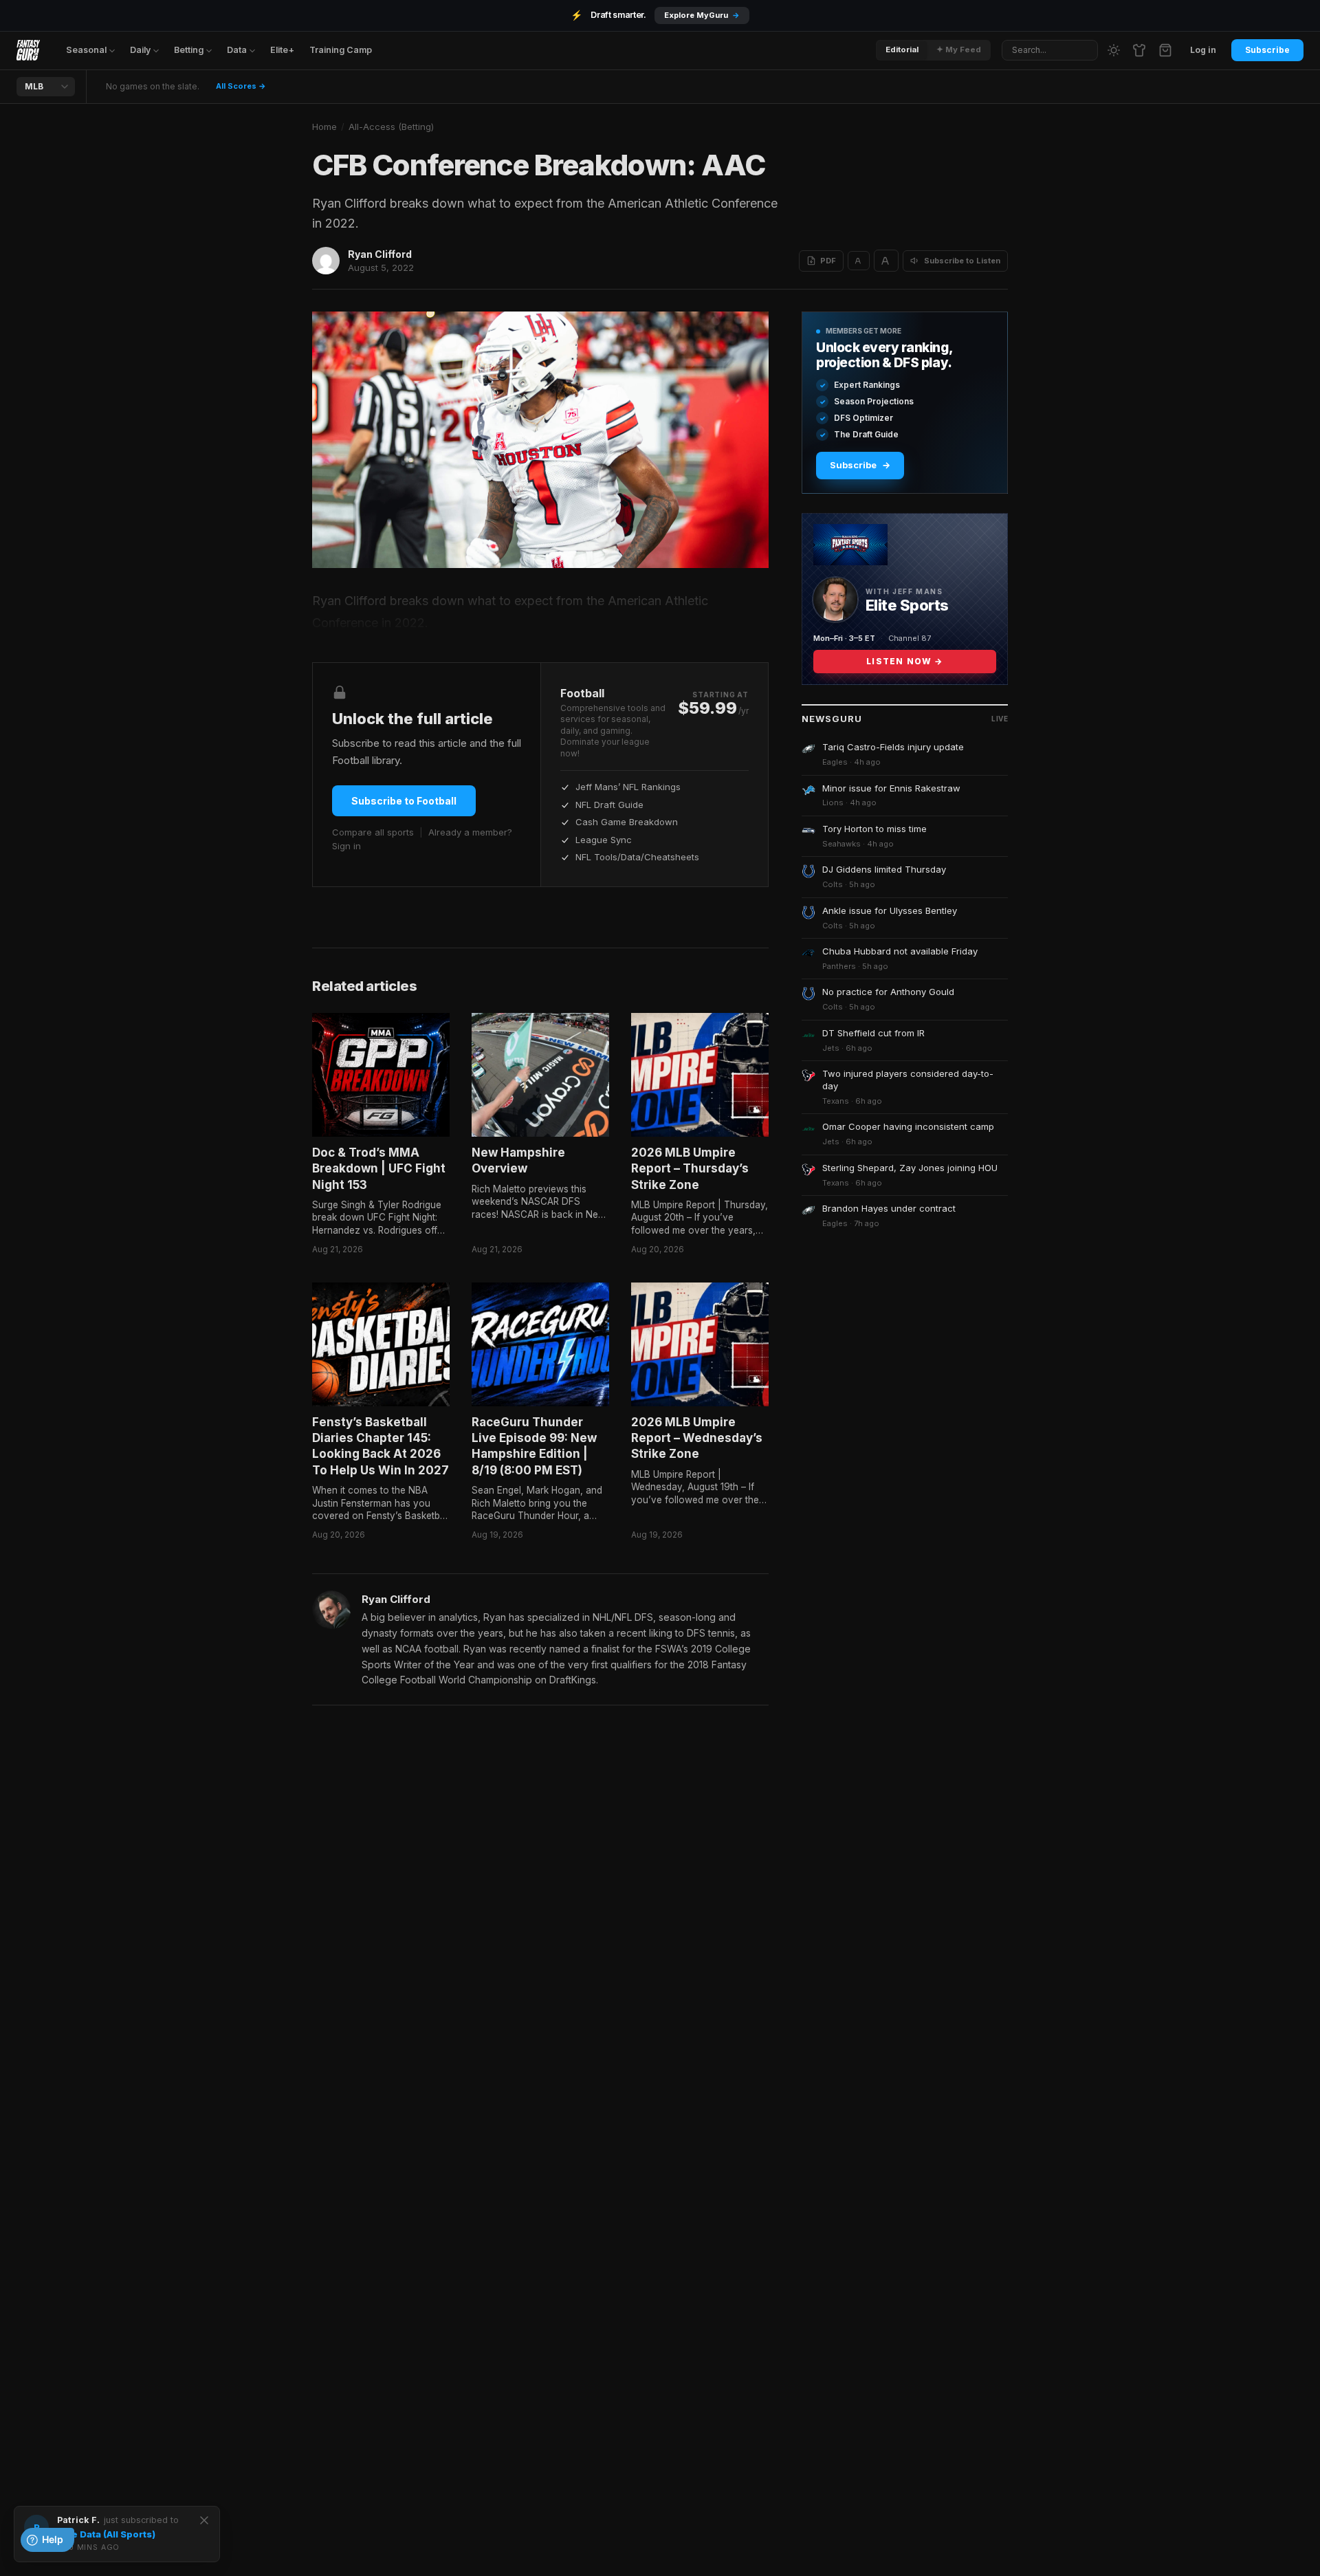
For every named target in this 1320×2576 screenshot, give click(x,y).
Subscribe (1267, 50)
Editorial (902, 50)
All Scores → (241, 86)
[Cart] (1165, 50)
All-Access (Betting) (391, 127)
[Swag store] (1139, 50)
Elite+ (282, 50)
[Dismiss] (204, 2520)
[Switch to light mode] (1114, 50)
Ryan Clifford (380, 254)
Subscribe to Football (404, 801)
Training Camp (341, 50)
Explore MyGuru (702, 15)
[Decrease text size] (859, 261)
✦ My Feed (959, 50)
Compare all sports (373, 832)
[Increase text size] (886, 261)
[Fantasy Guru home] (28, 50)
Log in (1203, 50)
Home (324, 127)
